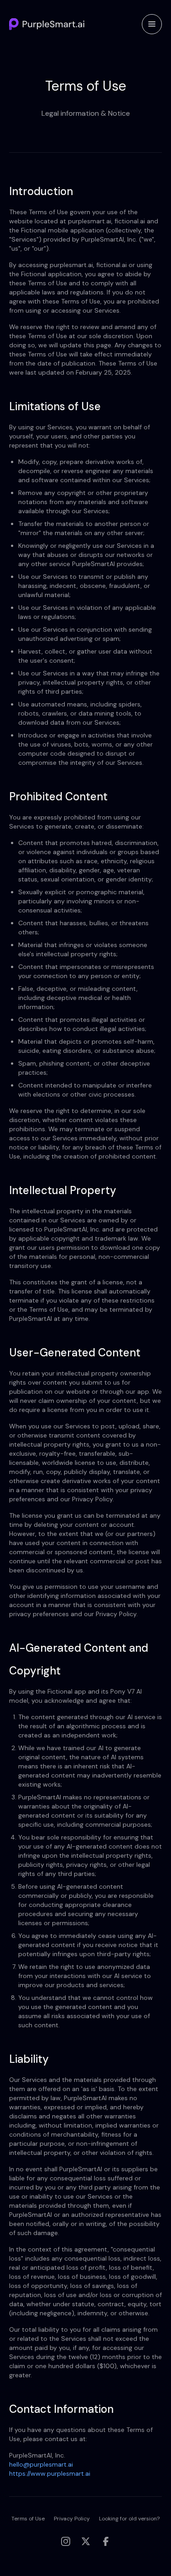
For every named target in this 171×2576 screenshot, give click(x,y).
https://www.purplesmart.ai (50, 2473)
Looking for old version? (129, 2519)
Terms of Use (28, 2519)
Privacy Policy (72, 2519)
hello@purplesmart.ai (41, 2464)
